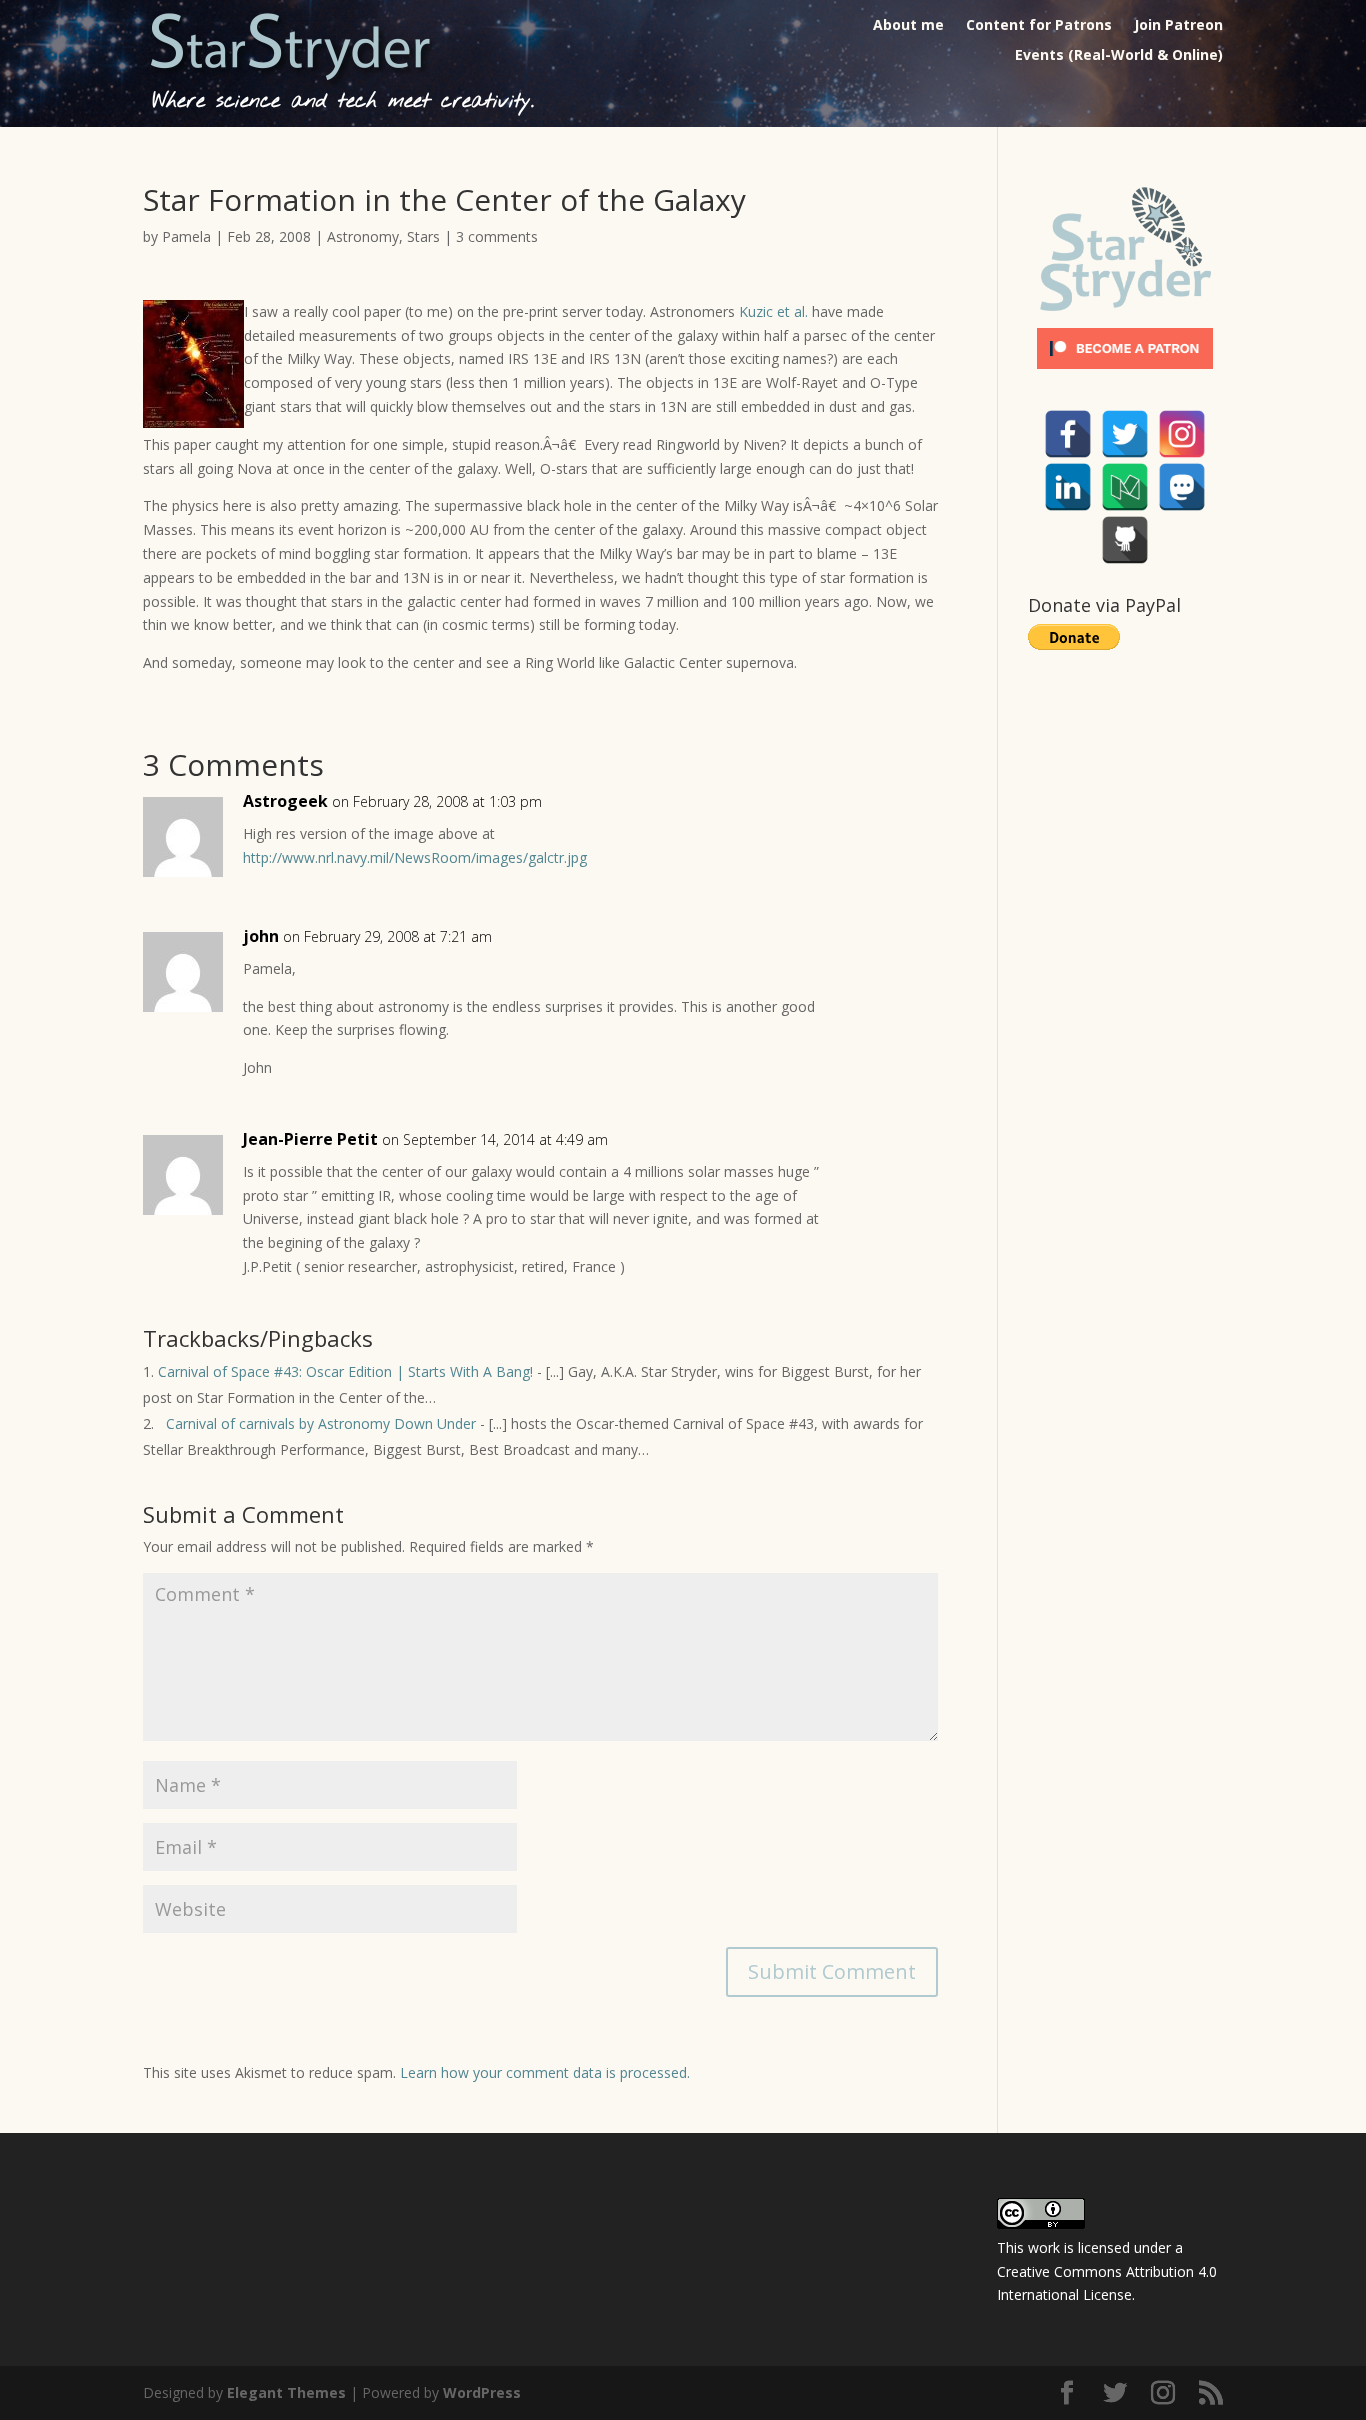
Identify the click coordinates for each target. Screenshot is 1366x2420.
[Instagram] (1182, 434)
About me (908, 26)
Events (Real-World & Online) (1119, 56)
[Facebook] (1068, 434)
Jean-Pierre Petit (310, 1139)
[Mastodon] (1182, 487)
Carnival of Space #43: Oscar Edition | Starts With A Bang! (345, 1371)
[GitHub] (1125, 540)
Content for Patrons (1039, 26)
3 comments (497, 236)
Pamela (186, 236)
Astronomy (363, 236)
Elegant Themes (286, 2392)
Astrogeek (285, 801)
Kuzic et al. (773, 311)
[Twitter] (1125, 434)
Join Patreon (1178, 26)
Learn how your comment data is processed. (545, 2072)
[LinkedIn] (1068, 487)
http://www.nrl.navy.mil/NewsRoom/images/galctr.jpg (415, 857)
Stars (423, 236)
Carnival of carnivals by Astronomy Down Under (317, 1423)
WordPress (482, 2392)
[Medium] (1125, 487)
